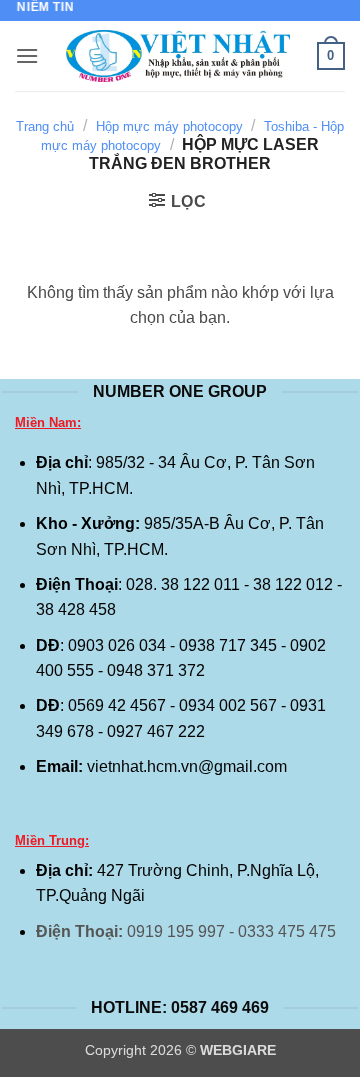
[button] (27, 55)
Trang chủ (45, 126)
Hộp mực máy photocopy (169, 126)
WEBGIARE (238, 1050)
